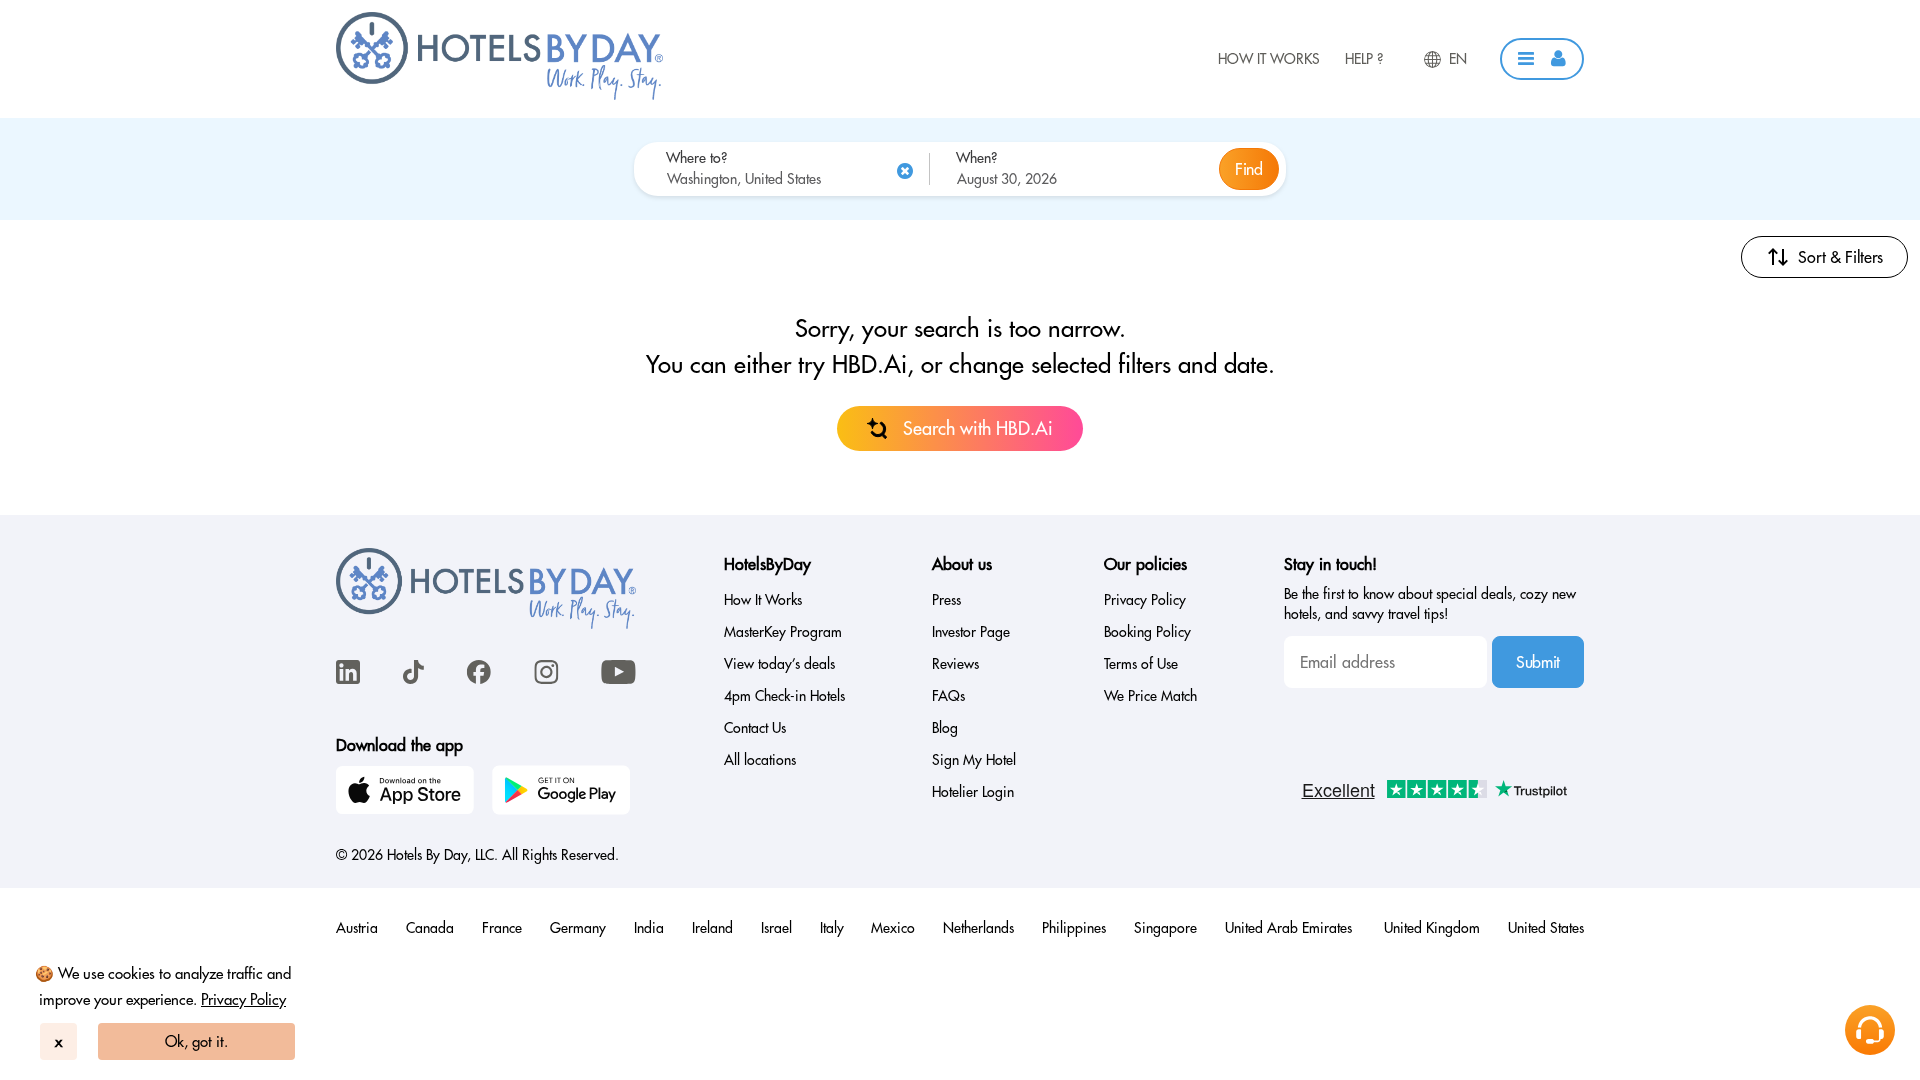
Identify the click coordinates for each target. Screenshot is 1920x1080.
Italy (832, 928)
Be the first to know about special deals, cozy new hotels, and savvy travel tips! (1430, 604)
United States (1546, 928)
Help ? (1364, 59)
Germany (578, 928)
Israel (776, 928)
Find (1249, 169)
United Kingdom (1432, 928)
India (649, 928)
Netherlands (978, 928)
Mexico (893, 928)
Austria (357, 928)
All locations (760, 760)
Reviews (955, 664)
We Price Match (1150, 696)
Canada (430, 928)
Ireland (712, 928)
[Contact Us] (1870, 1030)
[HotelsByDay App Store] (408, 793)
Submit (1538, 662)
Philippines (1074, 928)
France (502, 928)
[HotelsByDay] (499, 95)
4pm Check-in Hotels (784, 696)
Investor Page (971, 632)
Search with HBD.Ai (978, 428)
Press (946, 600)
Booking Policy (1147, 632)
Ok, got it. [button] (196, 1041)
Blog (945, 728)
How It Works (1269, 59)
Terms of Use (1141, 664)
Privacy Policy (243, 999)
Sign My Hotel (974, 760)
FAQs (948, 696)
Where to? (696, 158)
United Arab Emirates (1290, 928)
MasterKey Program (783, 632)
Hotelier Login (973, 792)
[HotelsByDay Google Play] (564, 793)
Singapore (1165, 928)
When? (976, 158)
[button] (1542, 59)
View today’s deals (779, 664)
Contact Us (755, 728)
